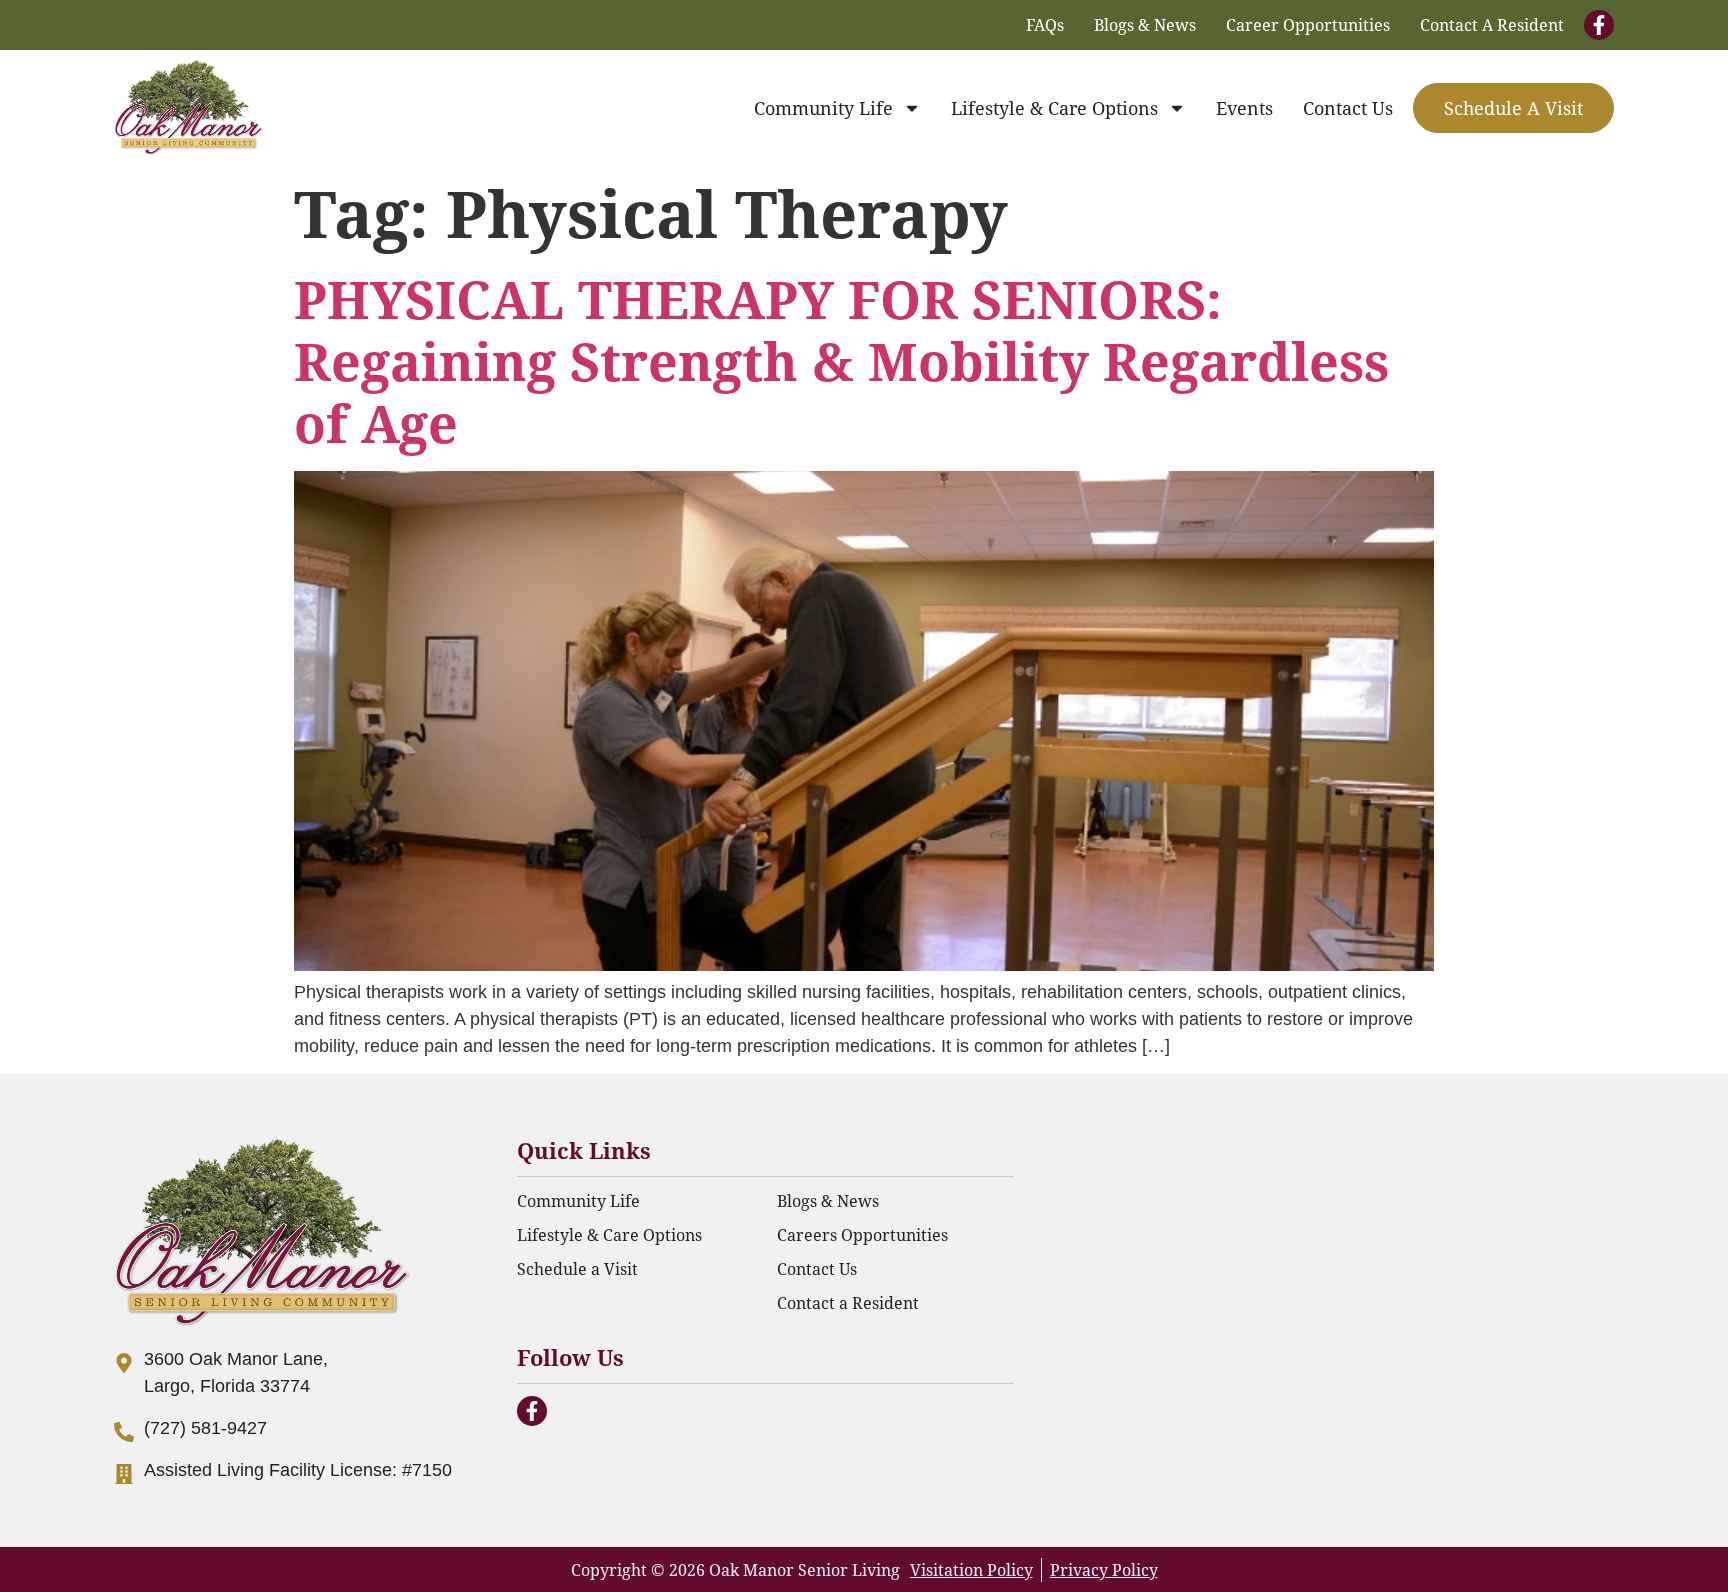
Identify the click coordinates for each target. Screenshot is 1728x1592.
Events (1244, 108)
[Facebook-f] (1599, 25)
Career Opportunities (1308, 24)
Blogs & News (1145, 24)
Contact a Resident (1492, 24)
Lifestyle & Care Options (1054, 108)
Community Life (823, 108)
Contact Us (1348, 108)
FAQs (1045, 24)
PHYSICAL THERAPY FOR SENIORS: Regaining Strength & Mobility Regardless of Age (841, 361)
